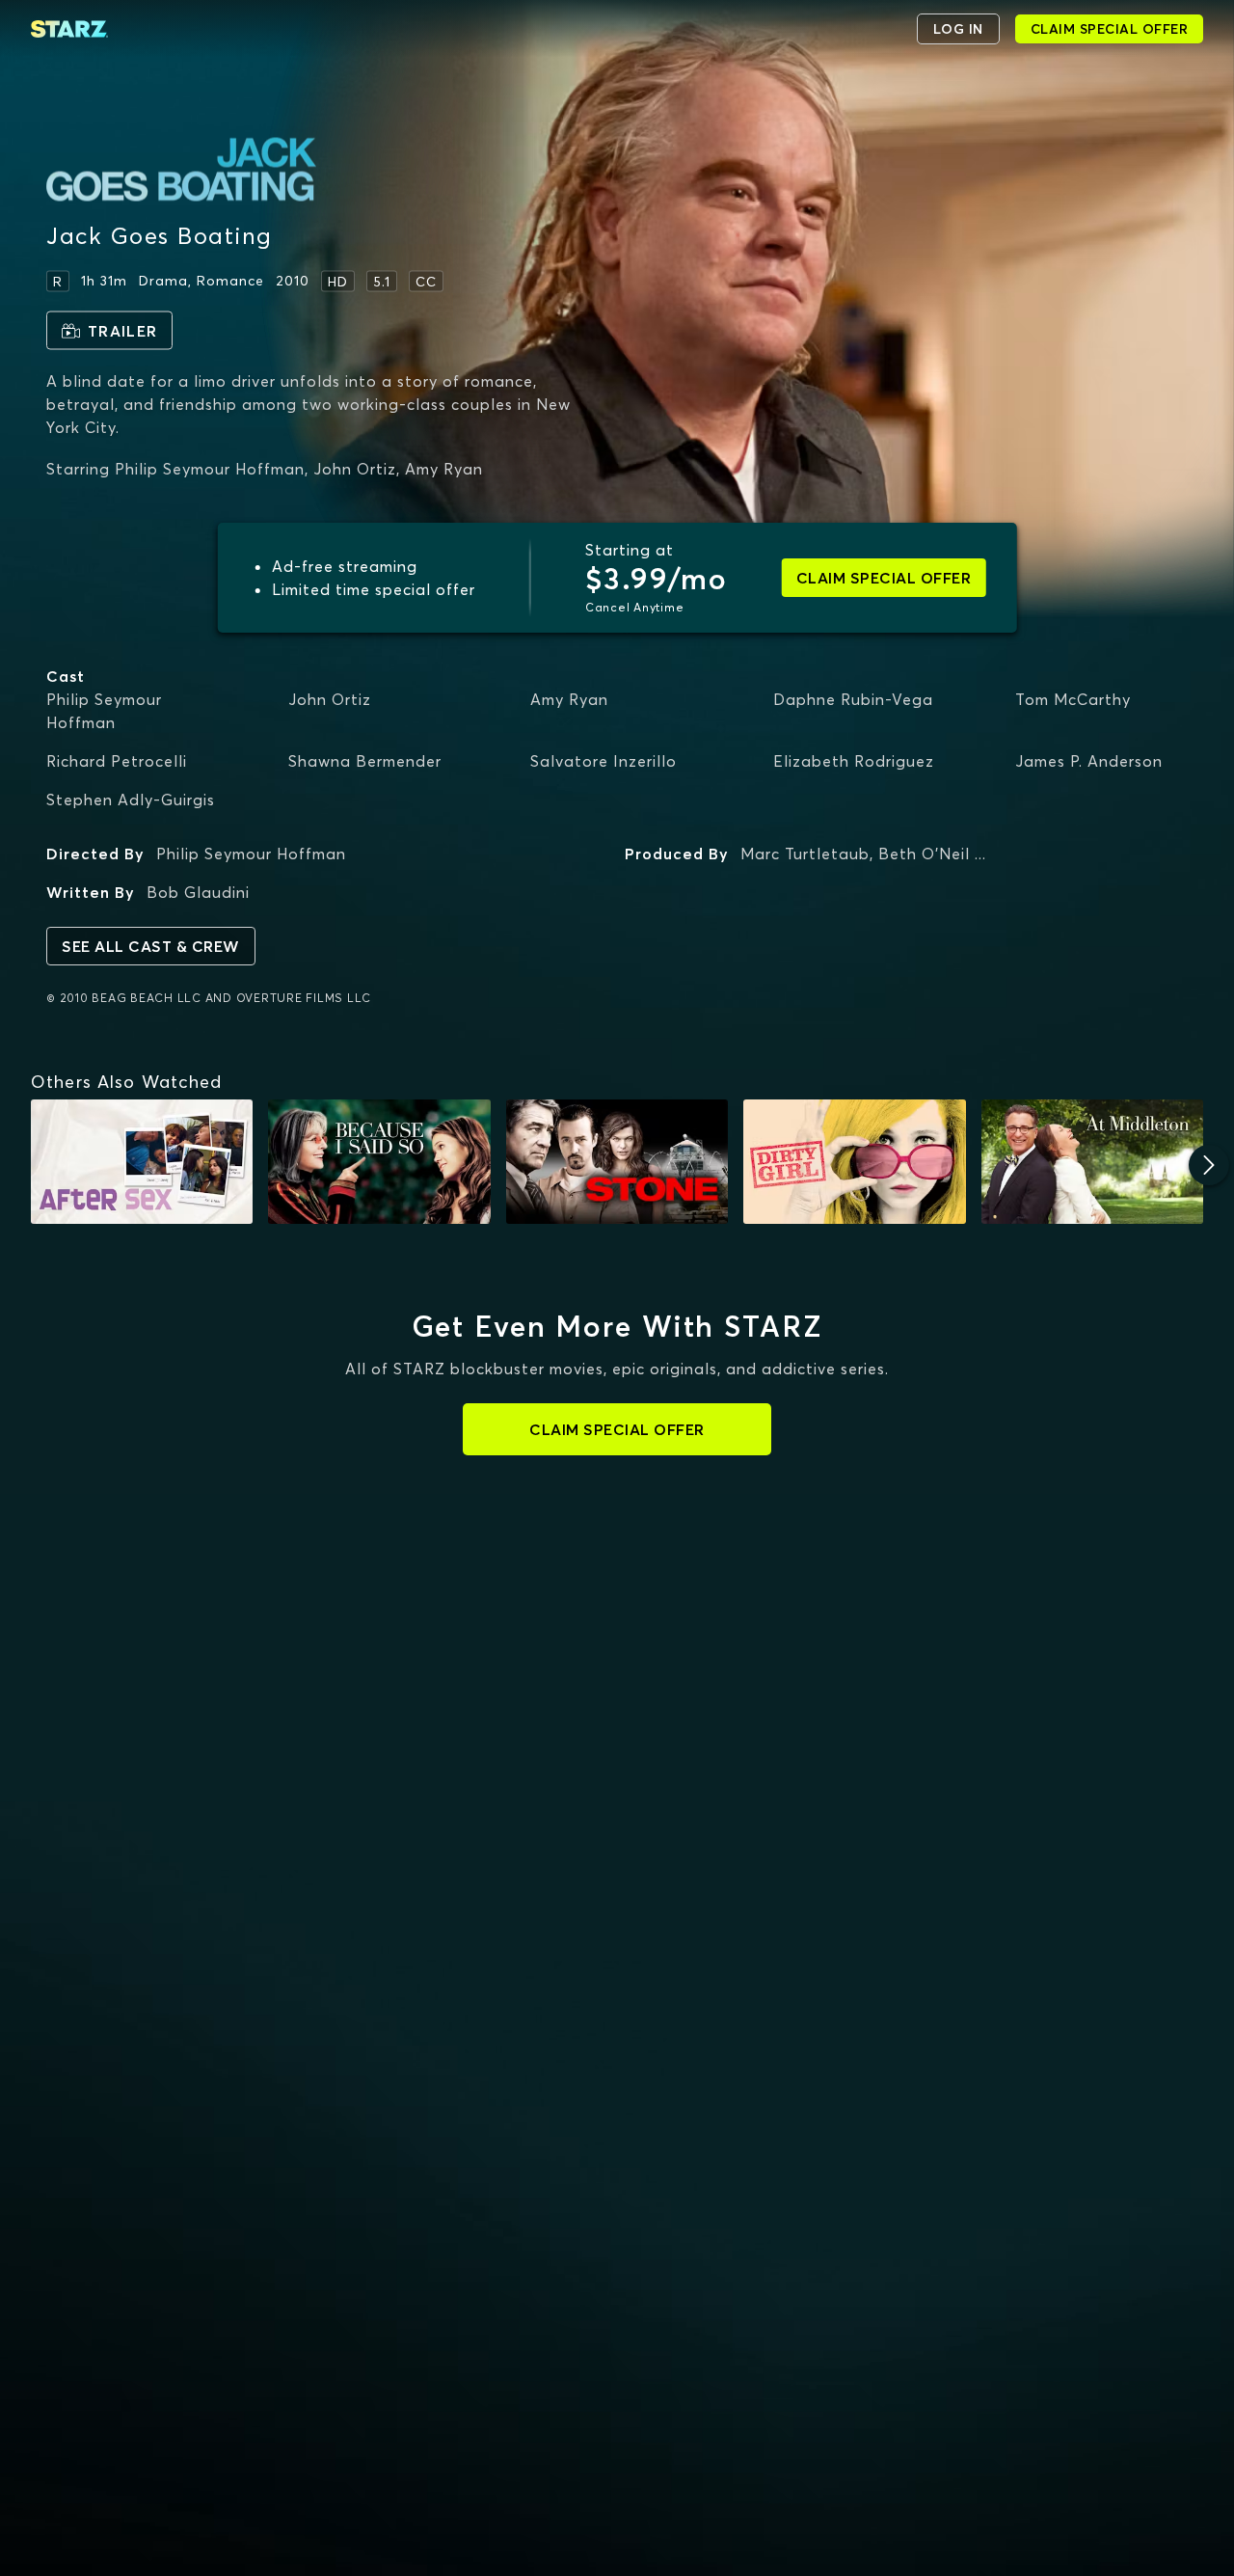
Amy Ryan (569, 699)
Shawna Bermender (365, 761)
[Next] (1209, 1165)
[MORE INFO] (142, 1162)
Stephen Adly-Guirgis (131, 800)
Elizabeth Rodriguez (854, 761)
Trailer (122, 331)
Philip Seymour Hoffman (104, 711)
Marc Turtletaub (805, 854)
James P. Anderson (1089, 761)
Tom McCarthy (1073, 699)
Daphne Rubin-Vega (853, 699)
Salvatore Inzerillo (604, 761)
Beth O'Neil (924, 854)
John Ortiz (330, 699)
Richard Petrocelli (117, 761)
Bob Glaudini (198, 892)
